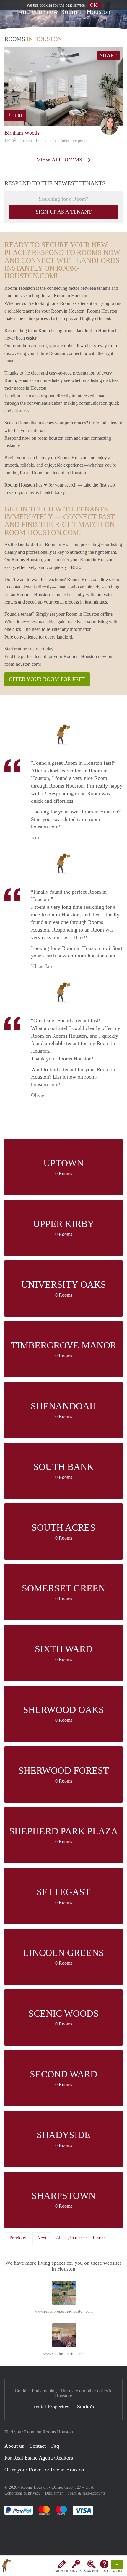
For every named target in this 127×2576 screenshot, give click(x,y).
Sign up (62, 2571)
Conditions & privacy (22, 2493)
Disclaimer (54, 2493)
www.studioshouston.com (63, 2354)
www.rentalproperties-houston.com (63, 2311)
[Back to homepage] (6, 2567)
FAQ (105, 2571)
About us (14, 2446)
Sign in (76, 2571)
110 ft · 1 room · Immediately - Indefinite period (47, 141)
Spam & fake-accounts (86, 2493)
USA (89, 2487)
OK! (94, 5)
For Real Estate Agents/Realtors (39, 2458)
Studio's (86, 2407)
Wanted (91, 2571)
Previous (18, 2238)
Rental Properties (51, 2407)
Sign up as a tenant (64, 212)
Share (109, 55)
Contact (38, 2446)
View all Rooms (60, 160)
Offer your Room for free (47, 679)
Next (42, 2238)
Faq (55, 2446)
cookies (46, 5)
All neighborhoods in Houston (81, 2237)
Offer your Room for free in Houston (44, 2470)
